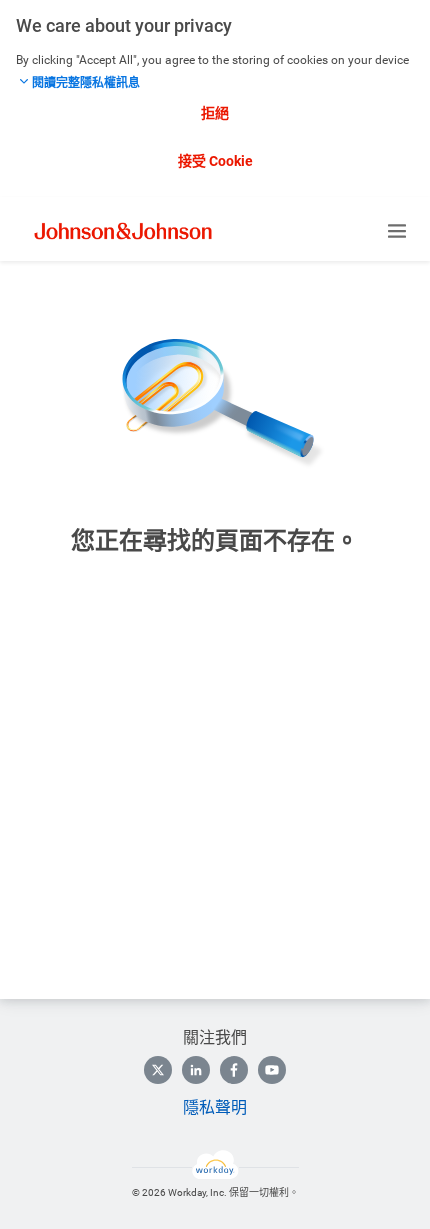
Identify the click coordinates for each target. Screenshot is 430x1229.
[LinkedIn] (196, 1070)
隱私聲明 (215, 1107)
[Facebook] (234, 1070)
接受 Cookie (215, 161)
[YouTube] (272, 1070)
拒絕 (215, 113)
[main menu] (397, 231)
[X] (158, 1070)
